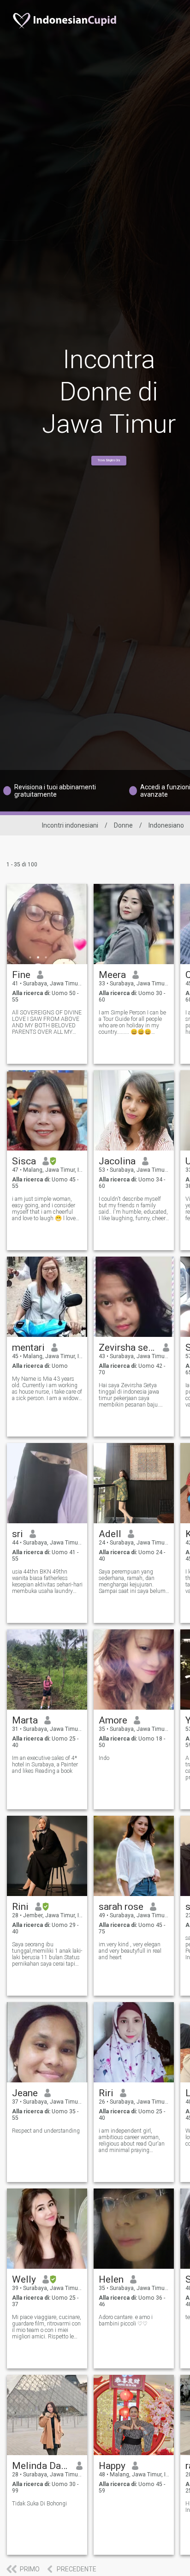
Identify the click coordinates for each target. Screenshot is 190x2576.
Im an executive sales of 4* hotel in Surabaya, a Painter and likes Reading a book (45, 1765)
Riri (106, 2093)
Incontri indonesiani (70, 825)
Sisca (24, 1161)
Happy (112, 2466)
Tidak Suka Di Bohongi (39, 2504)
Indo (104, 1758)
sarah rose (121, 1907)
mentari (28, 1348)
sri (18, 1534)
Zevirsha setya (128, 1348)
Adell (110, 1534)
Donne (123, 825)
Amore (113, 1720)
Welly (24, 2279)
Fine (21, 975)
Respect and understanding (46, 2131)
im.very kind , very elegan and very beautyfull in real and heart (130, 1951)
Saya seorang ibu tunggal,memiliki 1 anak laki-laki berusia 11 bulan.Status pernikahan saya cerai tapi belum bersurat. (47, 1954)
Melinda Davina (41, 2466)
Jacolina (117, 1161)
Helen (111, 2279)
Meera (112, 975)
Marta (25, 1720)
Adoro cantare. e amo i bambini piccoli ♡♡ (126, 2320)
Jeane (25, 2093)
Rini (20, 1907)
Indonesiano (166, 825)
